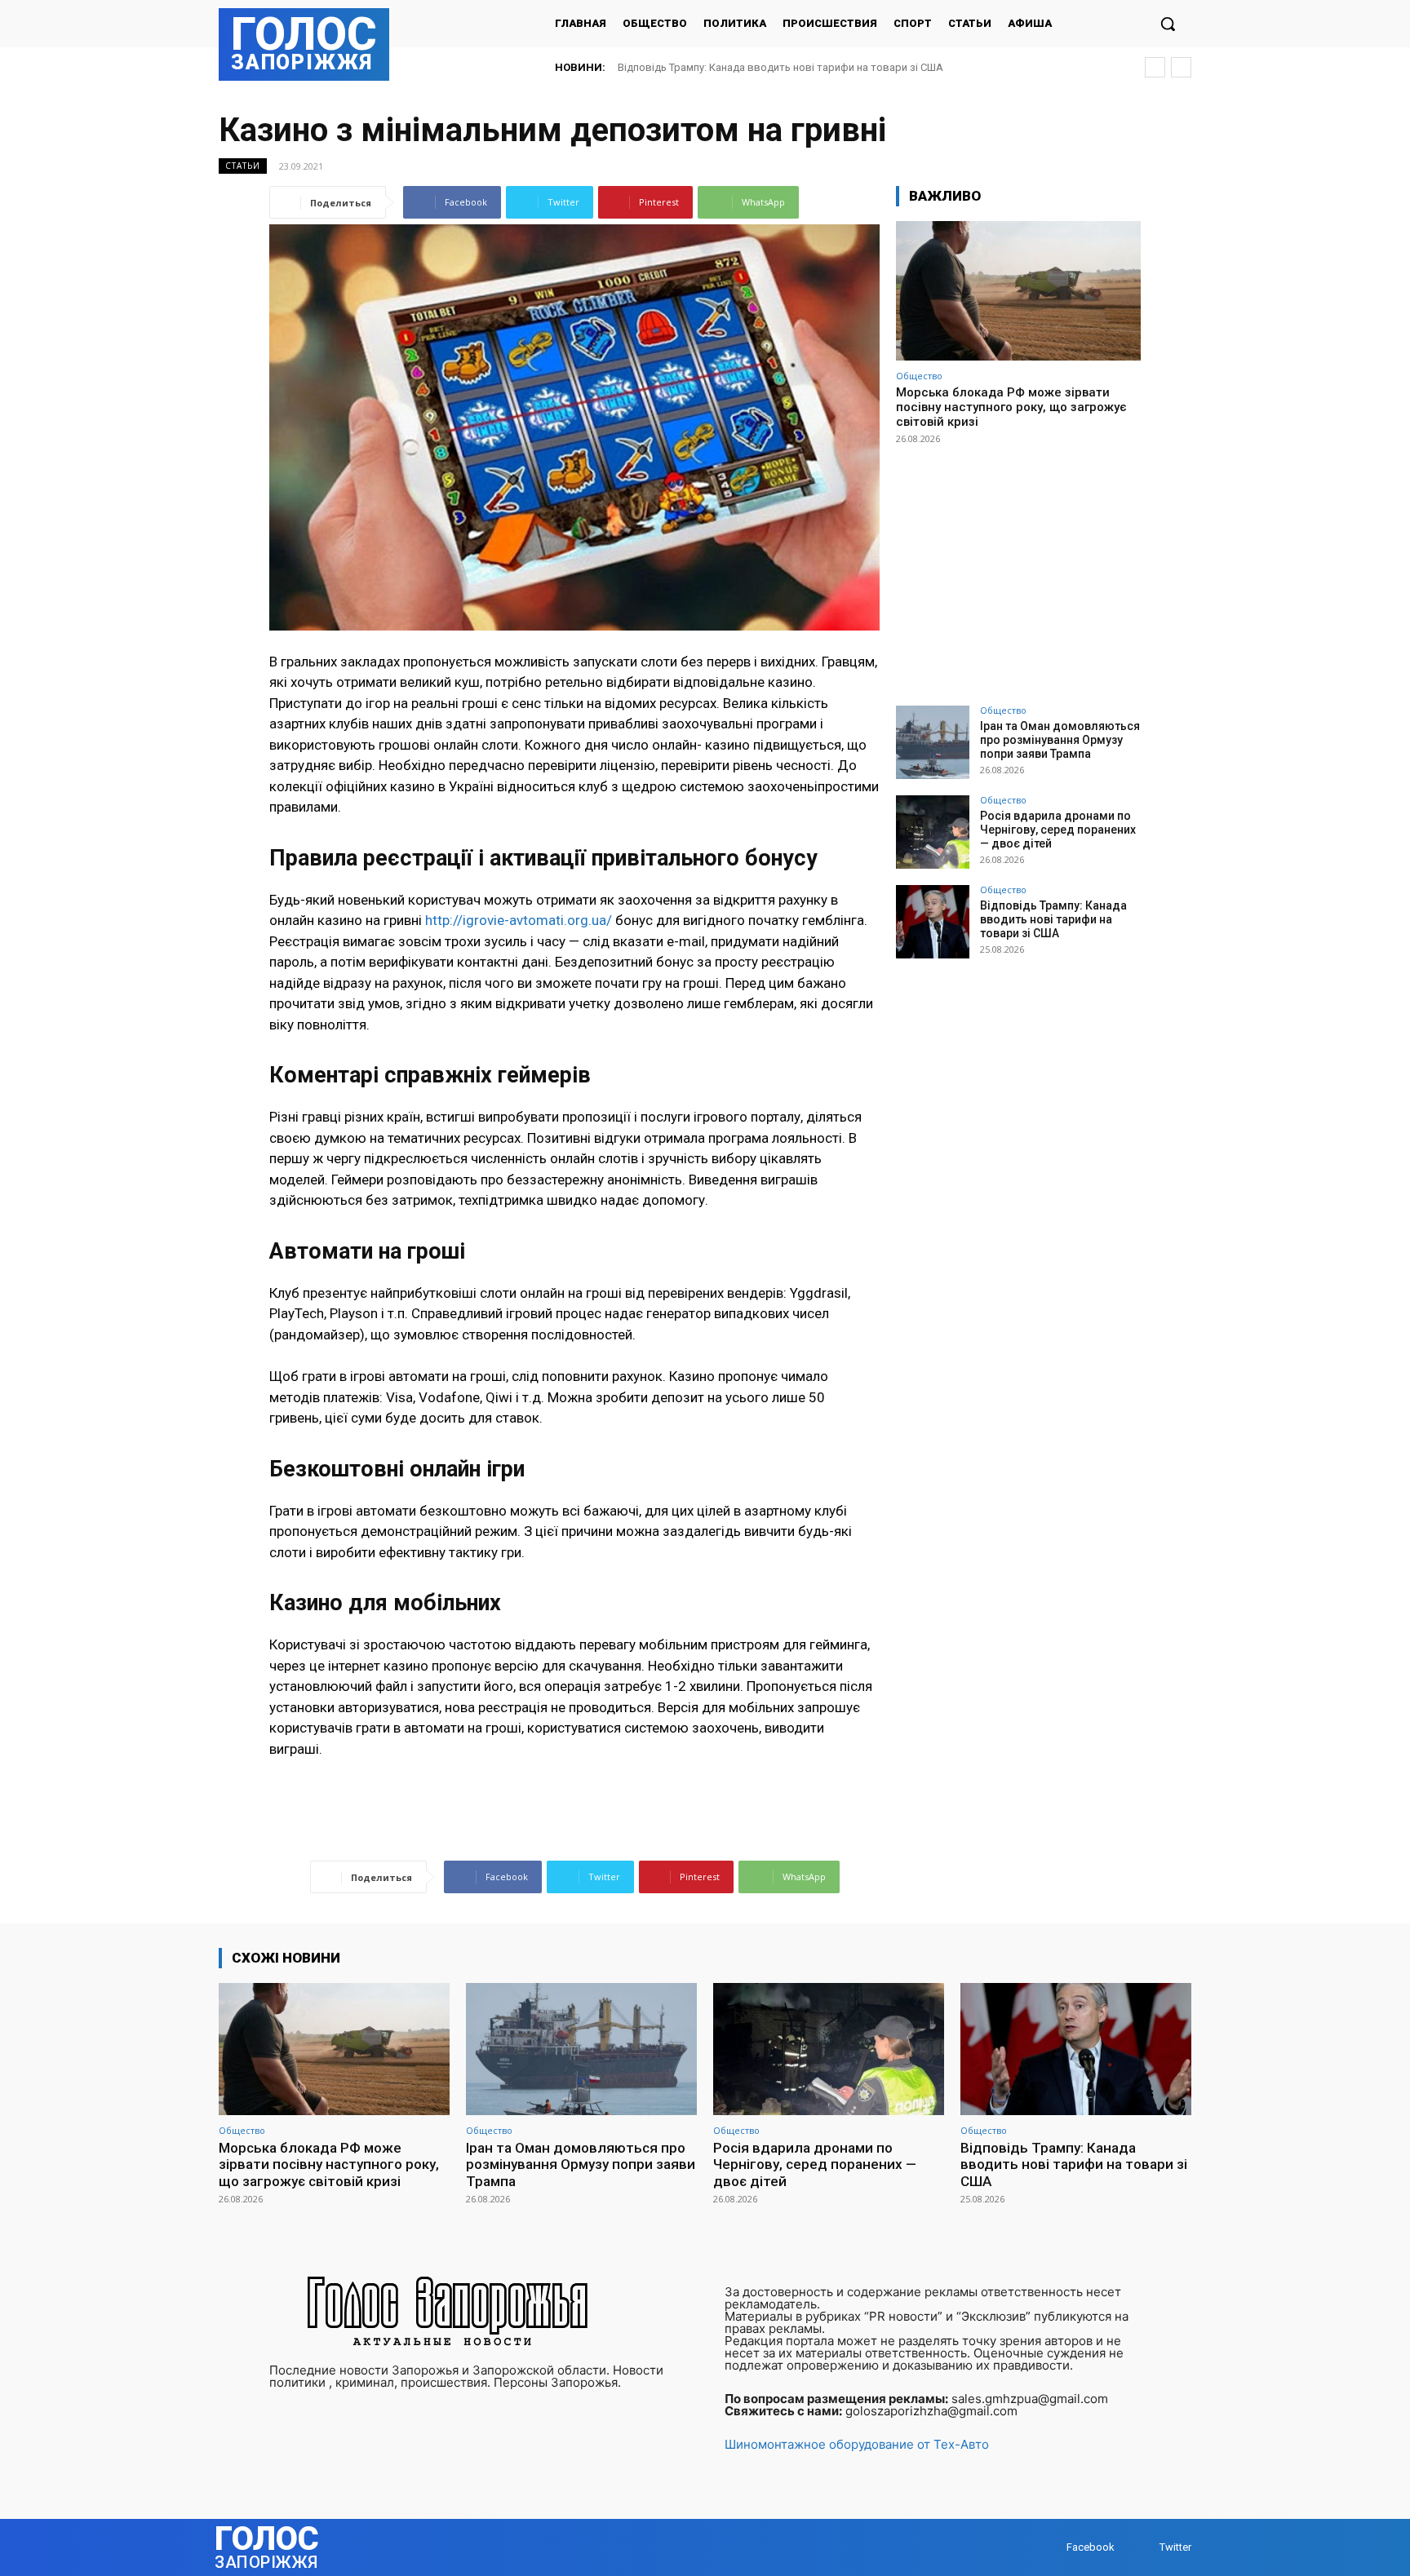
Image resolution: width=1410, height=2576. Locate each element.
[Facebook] (1051, 2547)
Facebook (1091, 2547)
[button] (1168, 24)
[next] (1181, 67)
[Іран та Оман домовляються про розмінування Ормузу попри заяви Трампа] (933, 742)
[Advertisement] (1018, 568)
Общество (919, 376)
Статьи (243, 166)
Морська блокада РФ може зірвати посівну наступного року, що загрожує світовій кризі (1011, 407)
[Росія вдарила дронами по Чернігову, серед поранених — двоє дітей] (933, 832)
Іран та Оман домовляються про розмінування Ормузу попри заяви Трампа (1060, 740)
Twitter (1175, 2547)
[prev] (1155, 67)
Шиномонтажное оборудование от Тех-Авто (857, 2444)
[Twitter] (1144, 2547)
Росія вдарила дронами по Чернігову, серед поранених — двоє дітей (1058, 830)
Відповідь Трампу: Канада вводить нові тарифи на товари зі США (780, 67)
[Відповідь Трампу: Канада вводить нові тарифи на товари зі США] (933, 922)
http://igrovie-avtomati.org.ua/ (519, 920)
